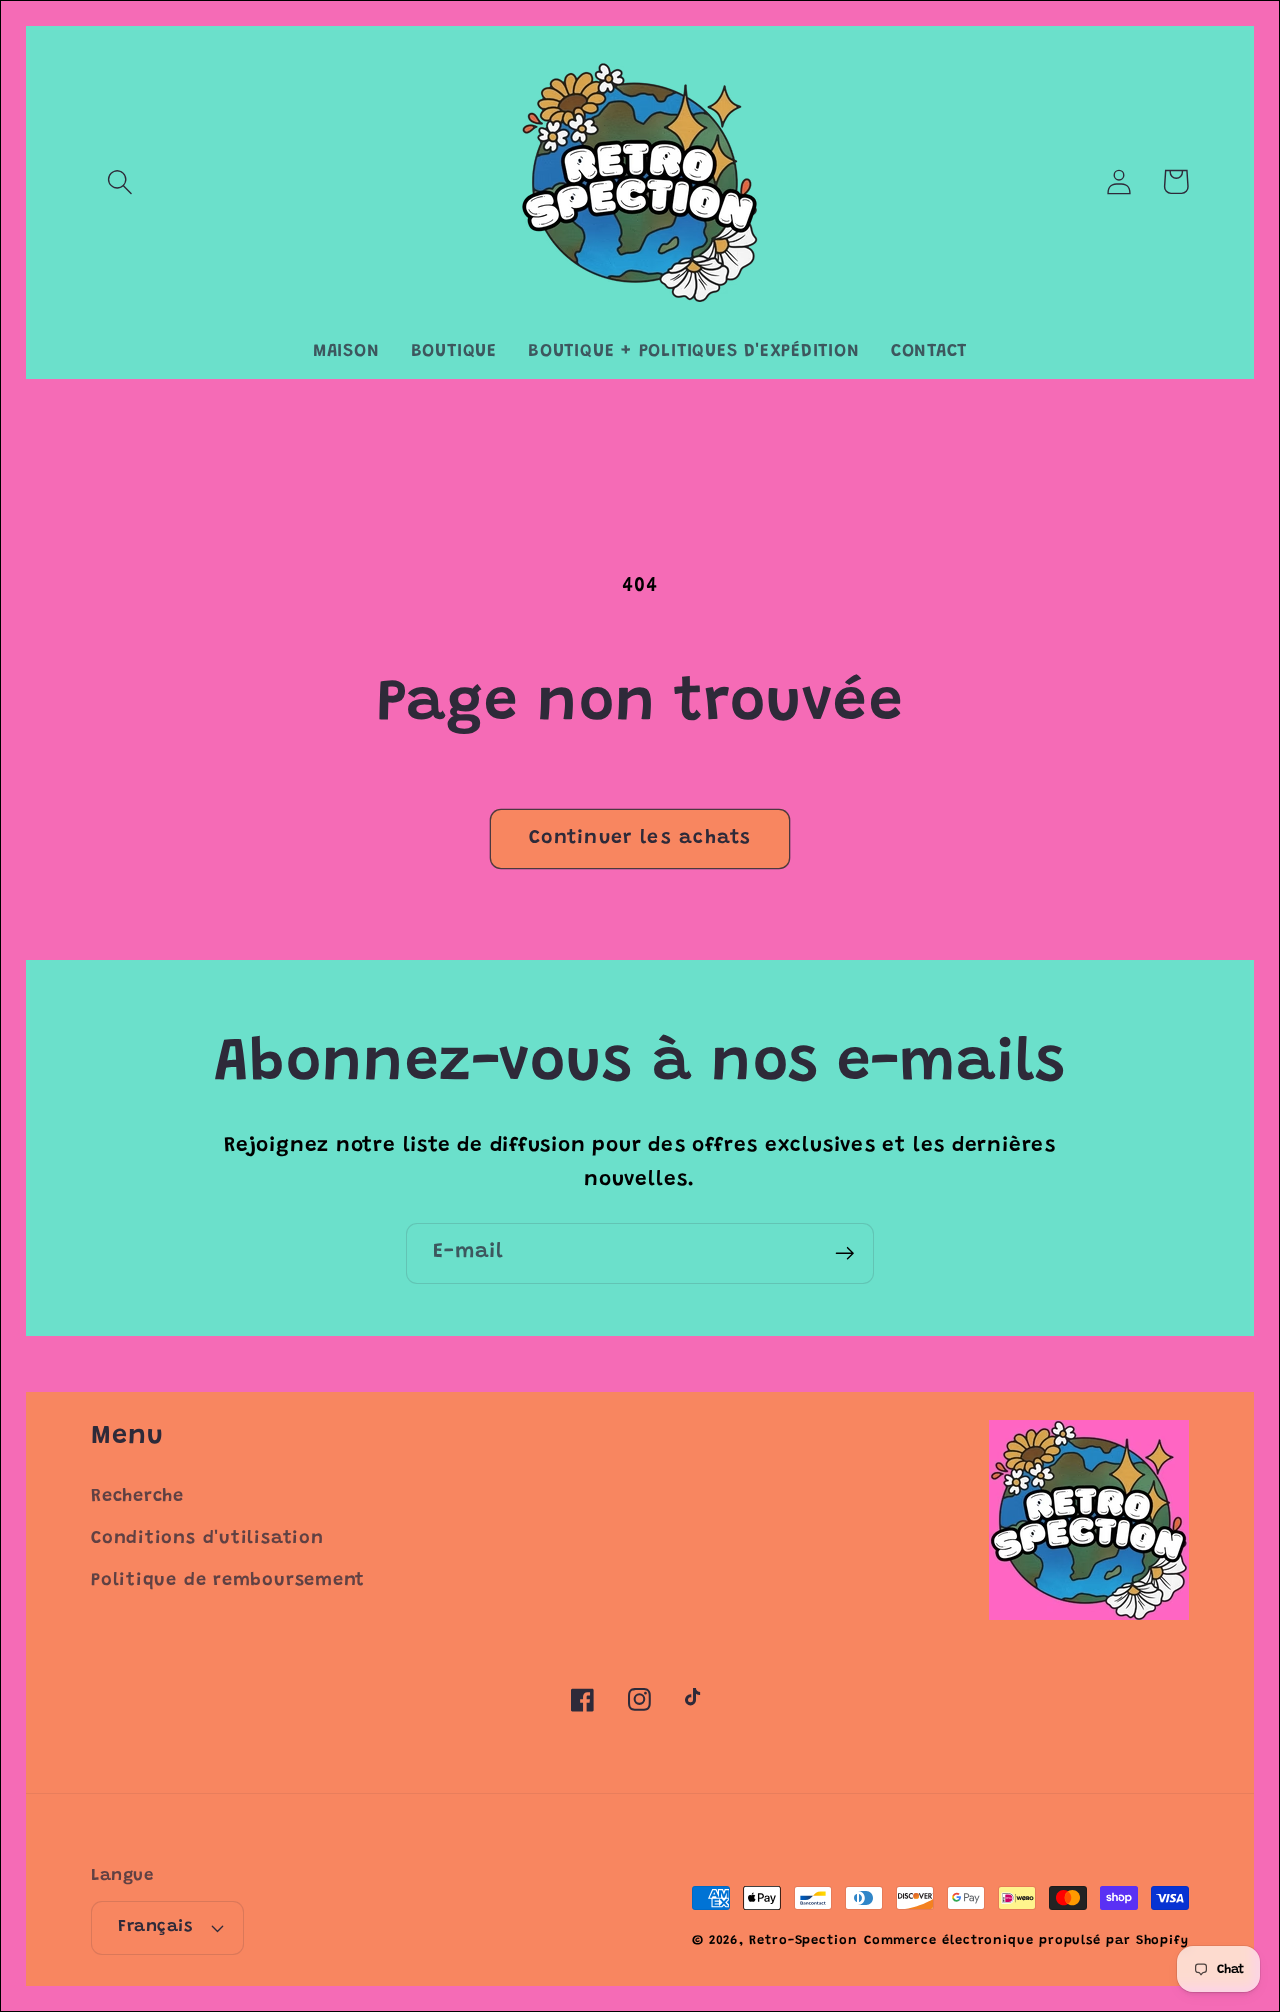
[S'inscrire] (844, 1253)
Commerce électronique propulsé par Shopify (1026, 1940)
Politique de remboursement (228, 1581)
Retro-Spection (803, 1940)
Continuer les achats (640, 838)
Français (155, 1927)
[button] (119, 181)
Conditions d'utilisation (207, 1539)
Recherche (137, 1497)
